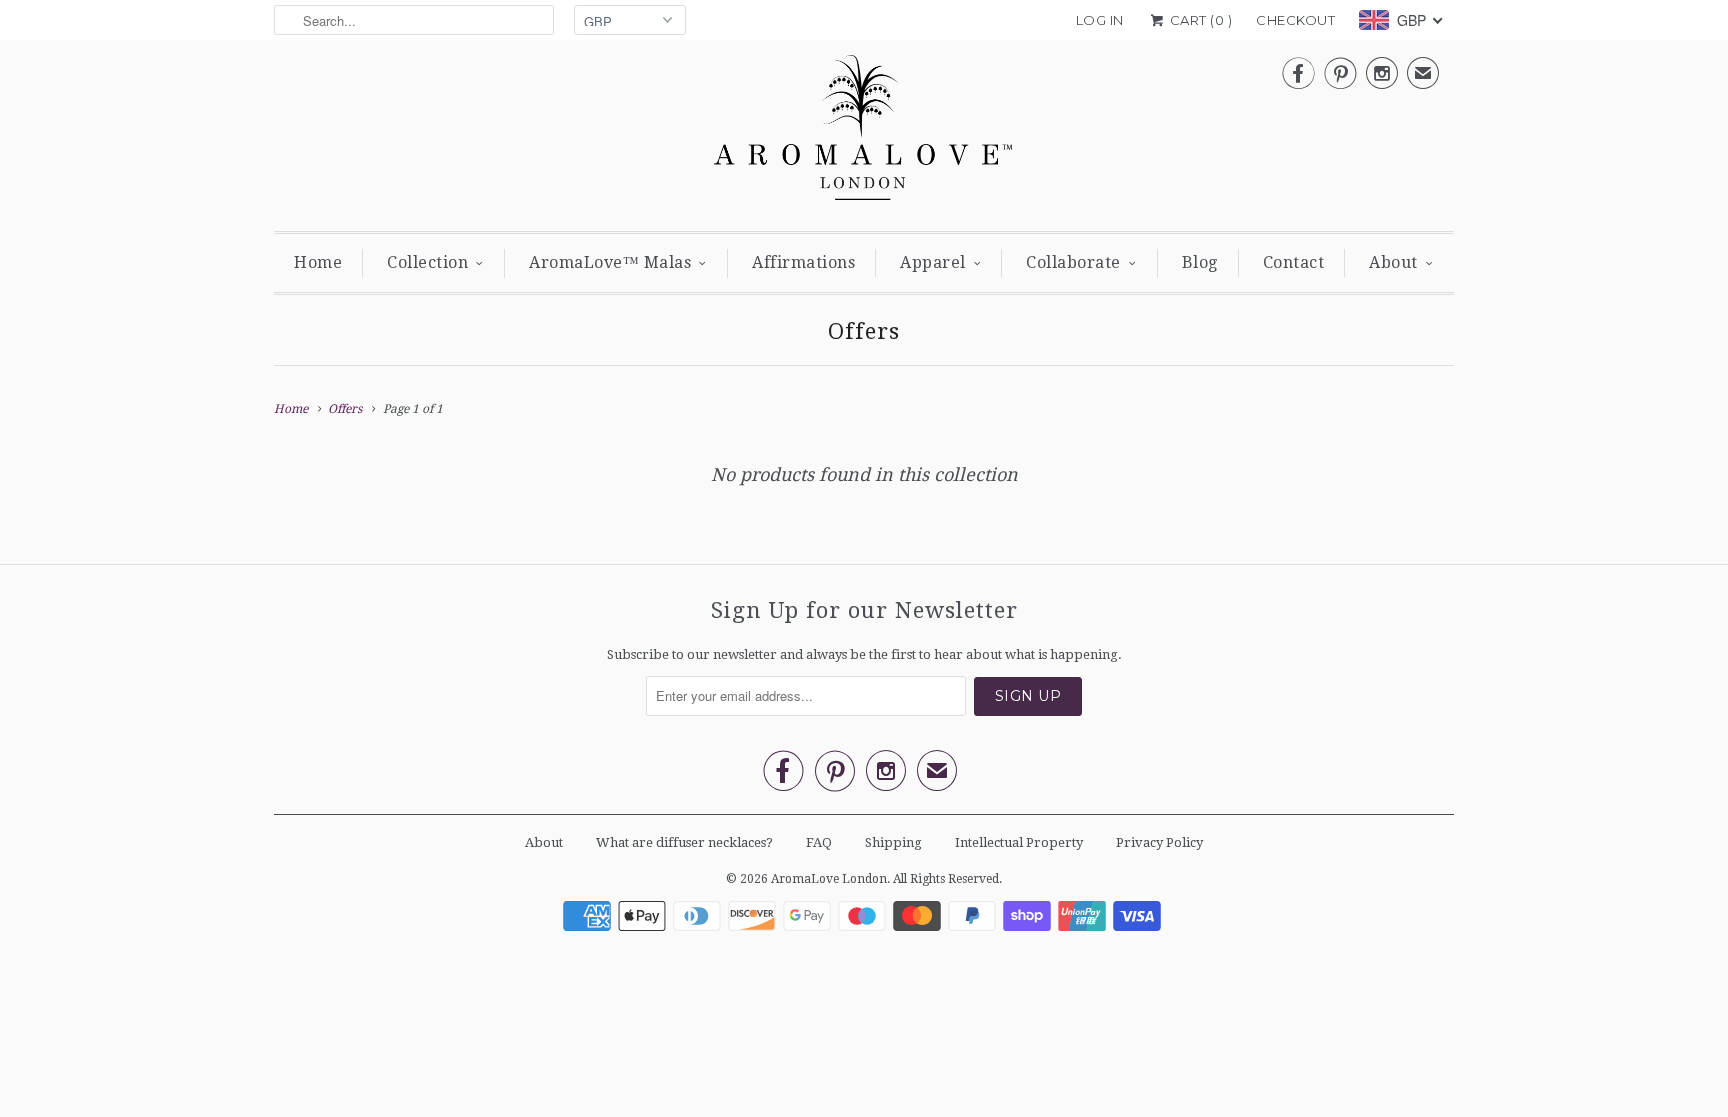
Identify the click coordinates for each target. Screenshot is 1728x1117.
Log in (1100, 20)
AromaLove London (829, 879)
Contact (1294, 262)
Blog (1200, 262)
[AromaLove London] (864, 133)
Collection (427, 262)
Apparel (933, 262)
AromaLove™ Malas (610, 262)
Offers (864, 331)
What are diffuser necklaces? (684, 842)
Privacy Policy (1159, 842)
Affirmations (803, 262)
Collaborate (1073, 262)
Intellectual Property (1019, 842)
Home (318, 262)
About (1393, 262)
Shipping (893, 842)
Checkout (1295, 20)
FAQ (819, 842)
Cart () (1199, 20)
